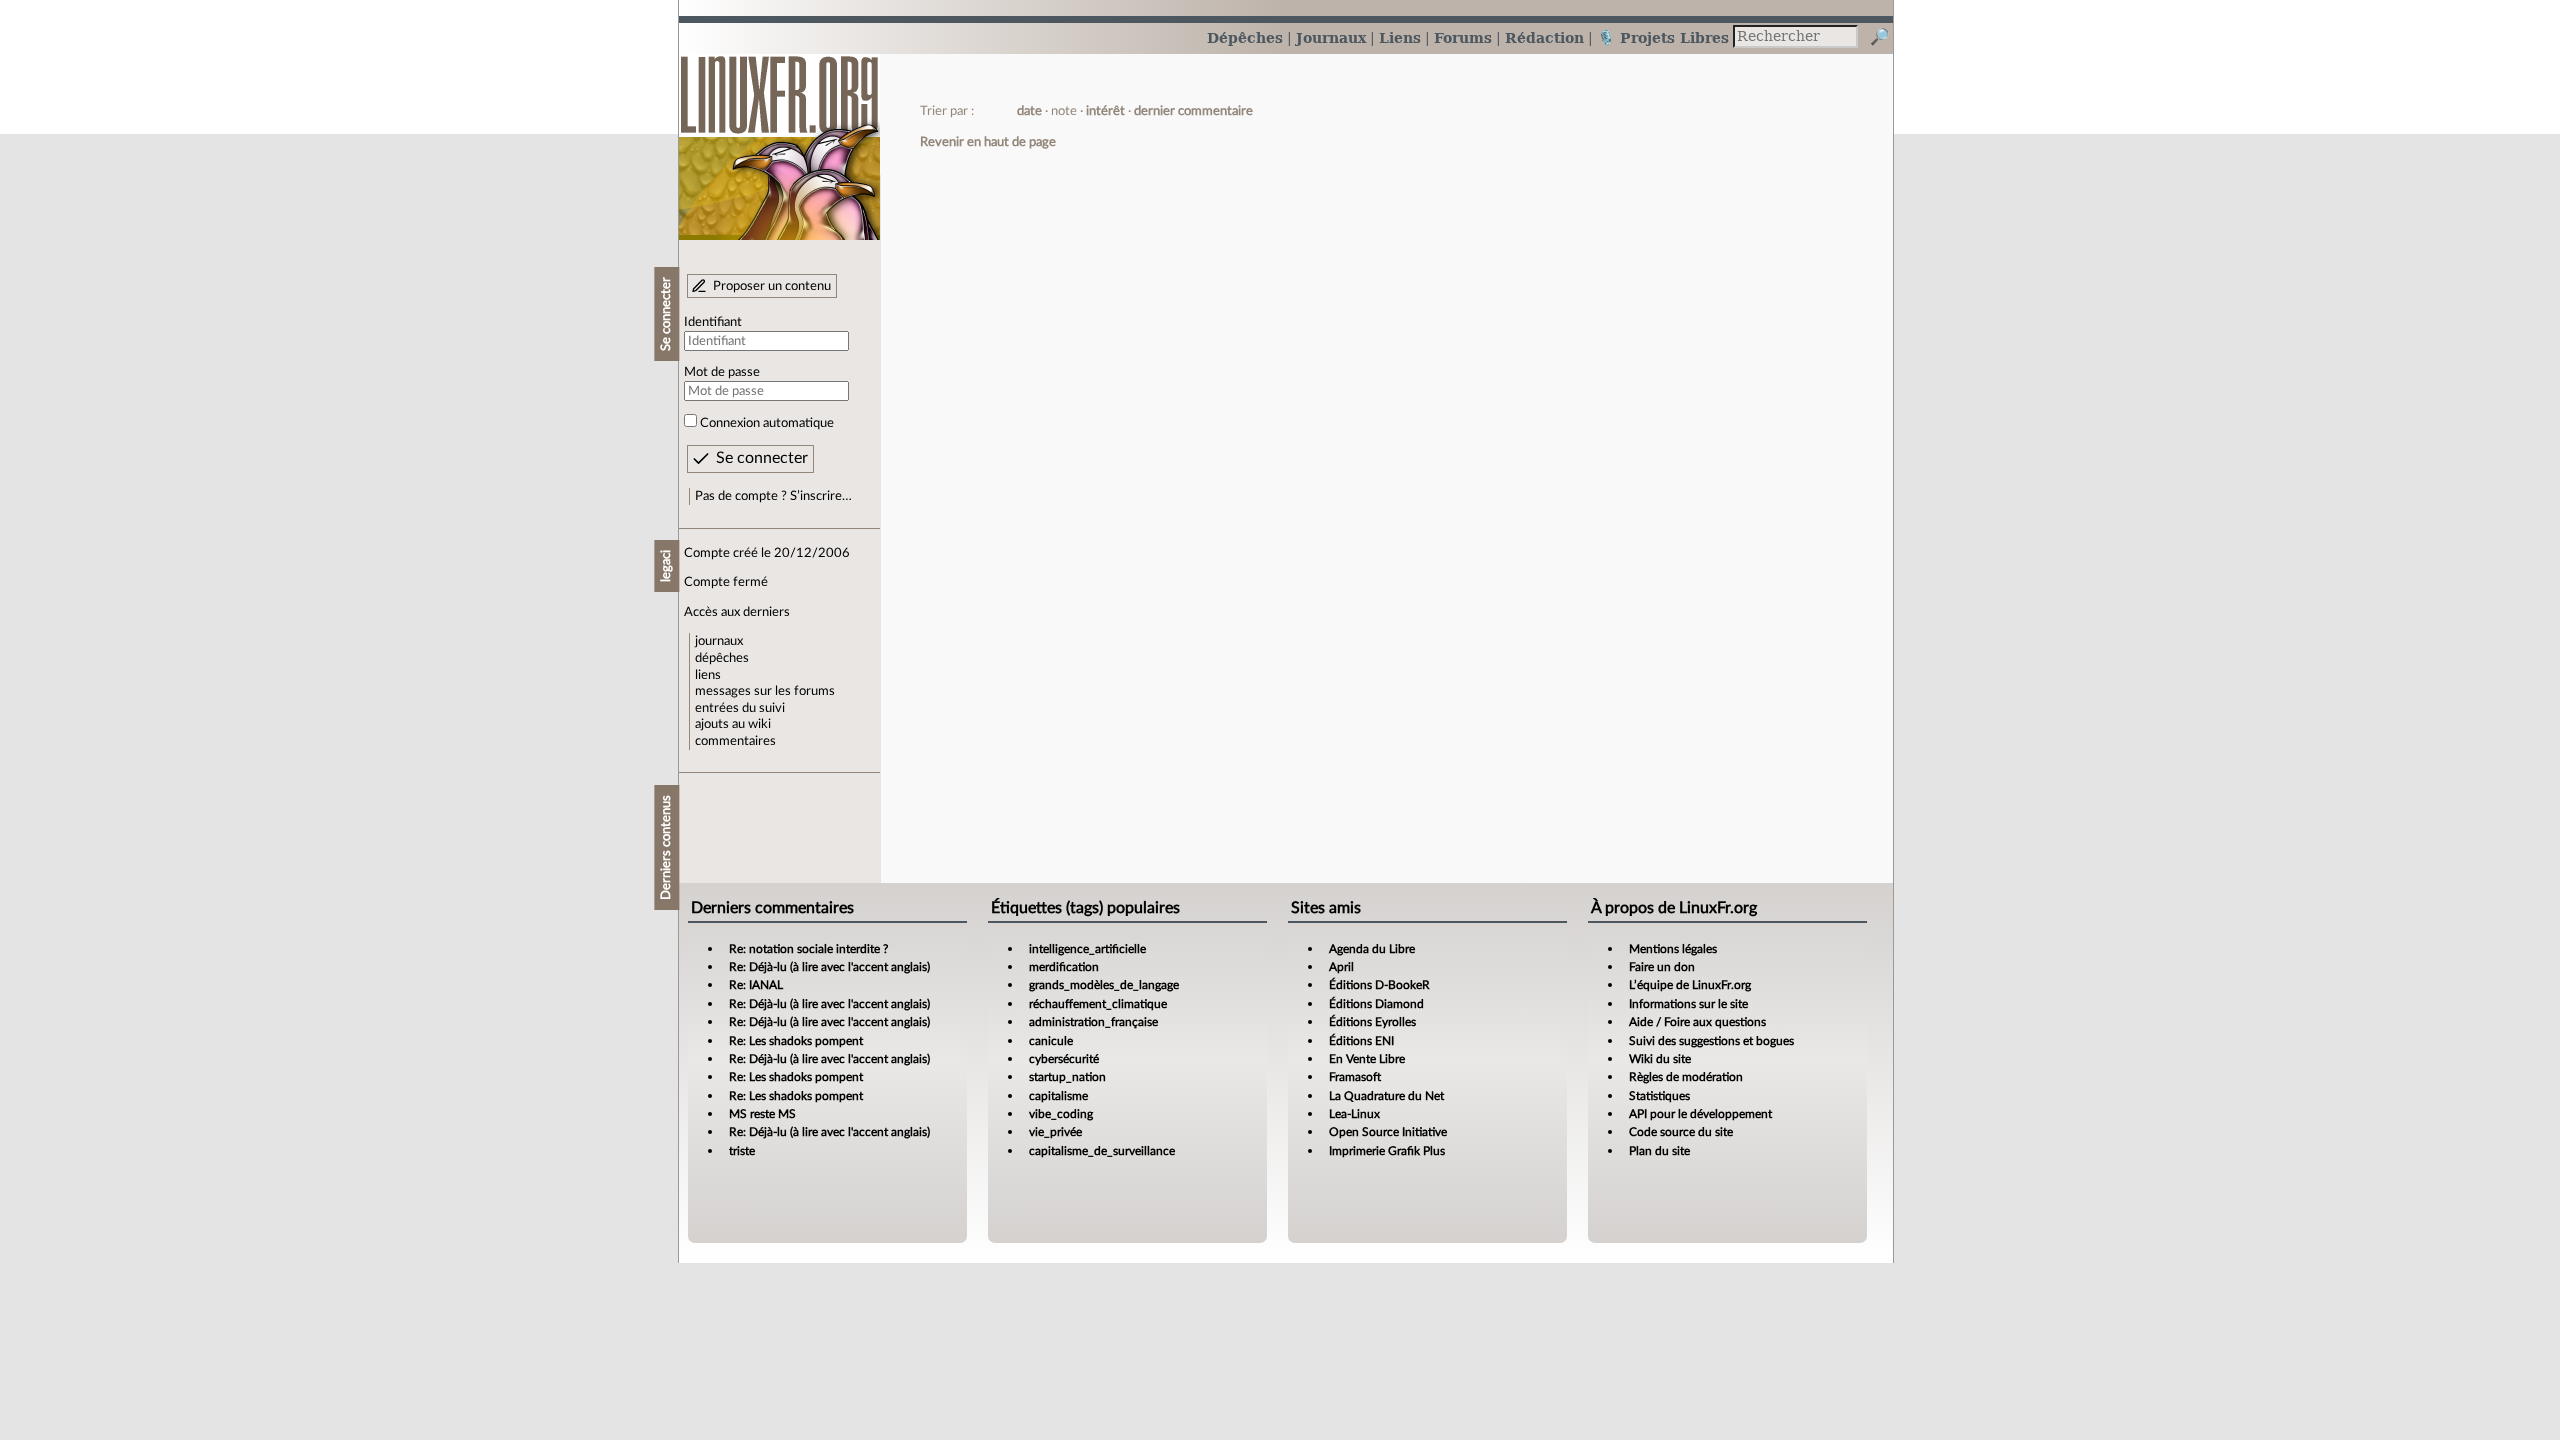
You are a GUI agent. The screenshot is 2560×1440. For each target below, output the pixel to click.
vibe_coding (1061, 1114)
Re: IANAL (756, 985)
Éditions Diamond (1376, 1004)
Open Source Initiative (1388, 1132)
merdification (1064, 967)
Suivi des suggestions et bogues (1711, 1041)
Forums (1463, 37)
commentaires (735, 741)
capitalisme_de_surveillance (1102, 1151)
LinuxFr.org (779, 137)
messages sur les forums (765, 691)
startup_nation (1067, 1077)
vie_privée (1055, 1132)
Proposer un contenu (772, 286)
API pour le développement (1700, 1114)
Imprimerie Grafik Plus (1387, 1151)
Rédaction (1544, 37)
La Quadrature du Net (1386, 1096)
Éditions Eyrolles (1372, 1022)
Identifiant (713, 322)
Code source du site (1681, 1132)
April (1341, 967)
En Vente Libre (1367, 1059)
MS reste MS (762, 1114)
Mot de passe (722, 372)
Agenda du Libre (1372, 949)
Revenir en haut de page (988, 142)
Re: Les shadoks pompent (796, 1041)
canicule (1051, 1041)
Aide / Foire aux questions (1697, 1022)
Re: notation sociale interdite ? (808, 949)
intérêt (1105, 111)
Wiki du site (1660, 1059)
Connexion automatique (767, 423)
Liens (1400, 37)
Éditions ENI (1361, 1041)
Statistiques (1659, 1096)
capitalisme (1058, 1096)
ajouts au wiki (733, 724)
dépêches (722, 658)
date (1029, 111)
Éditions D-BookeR (1379, 985)
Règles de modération (1686, 1077)
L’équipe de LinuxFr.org (1690, 985)
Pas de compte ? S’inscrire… (773, 496)
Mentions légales (1673, 949)
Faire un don (1662, 967)
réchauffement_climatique (1098, 1004)
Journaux (1331, 37)
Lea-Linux (1354, 1114)
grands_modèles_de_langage (1104, 985)
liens (708, 675)
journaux (719, 641)
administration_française (1093, 1022)
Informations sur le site (1688, 1004)
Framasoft (1355, 1077)
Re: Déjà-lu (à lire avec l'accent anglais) (829, 967)
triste (742, 1151)
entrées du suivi (740, 708)
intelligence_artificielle (1087, 949)
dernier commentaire (1193, 111)
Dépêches (1245, 37)
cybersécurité (1064, 1059)
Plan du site (1659, 1151)
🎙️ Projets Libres (1663, 37)
